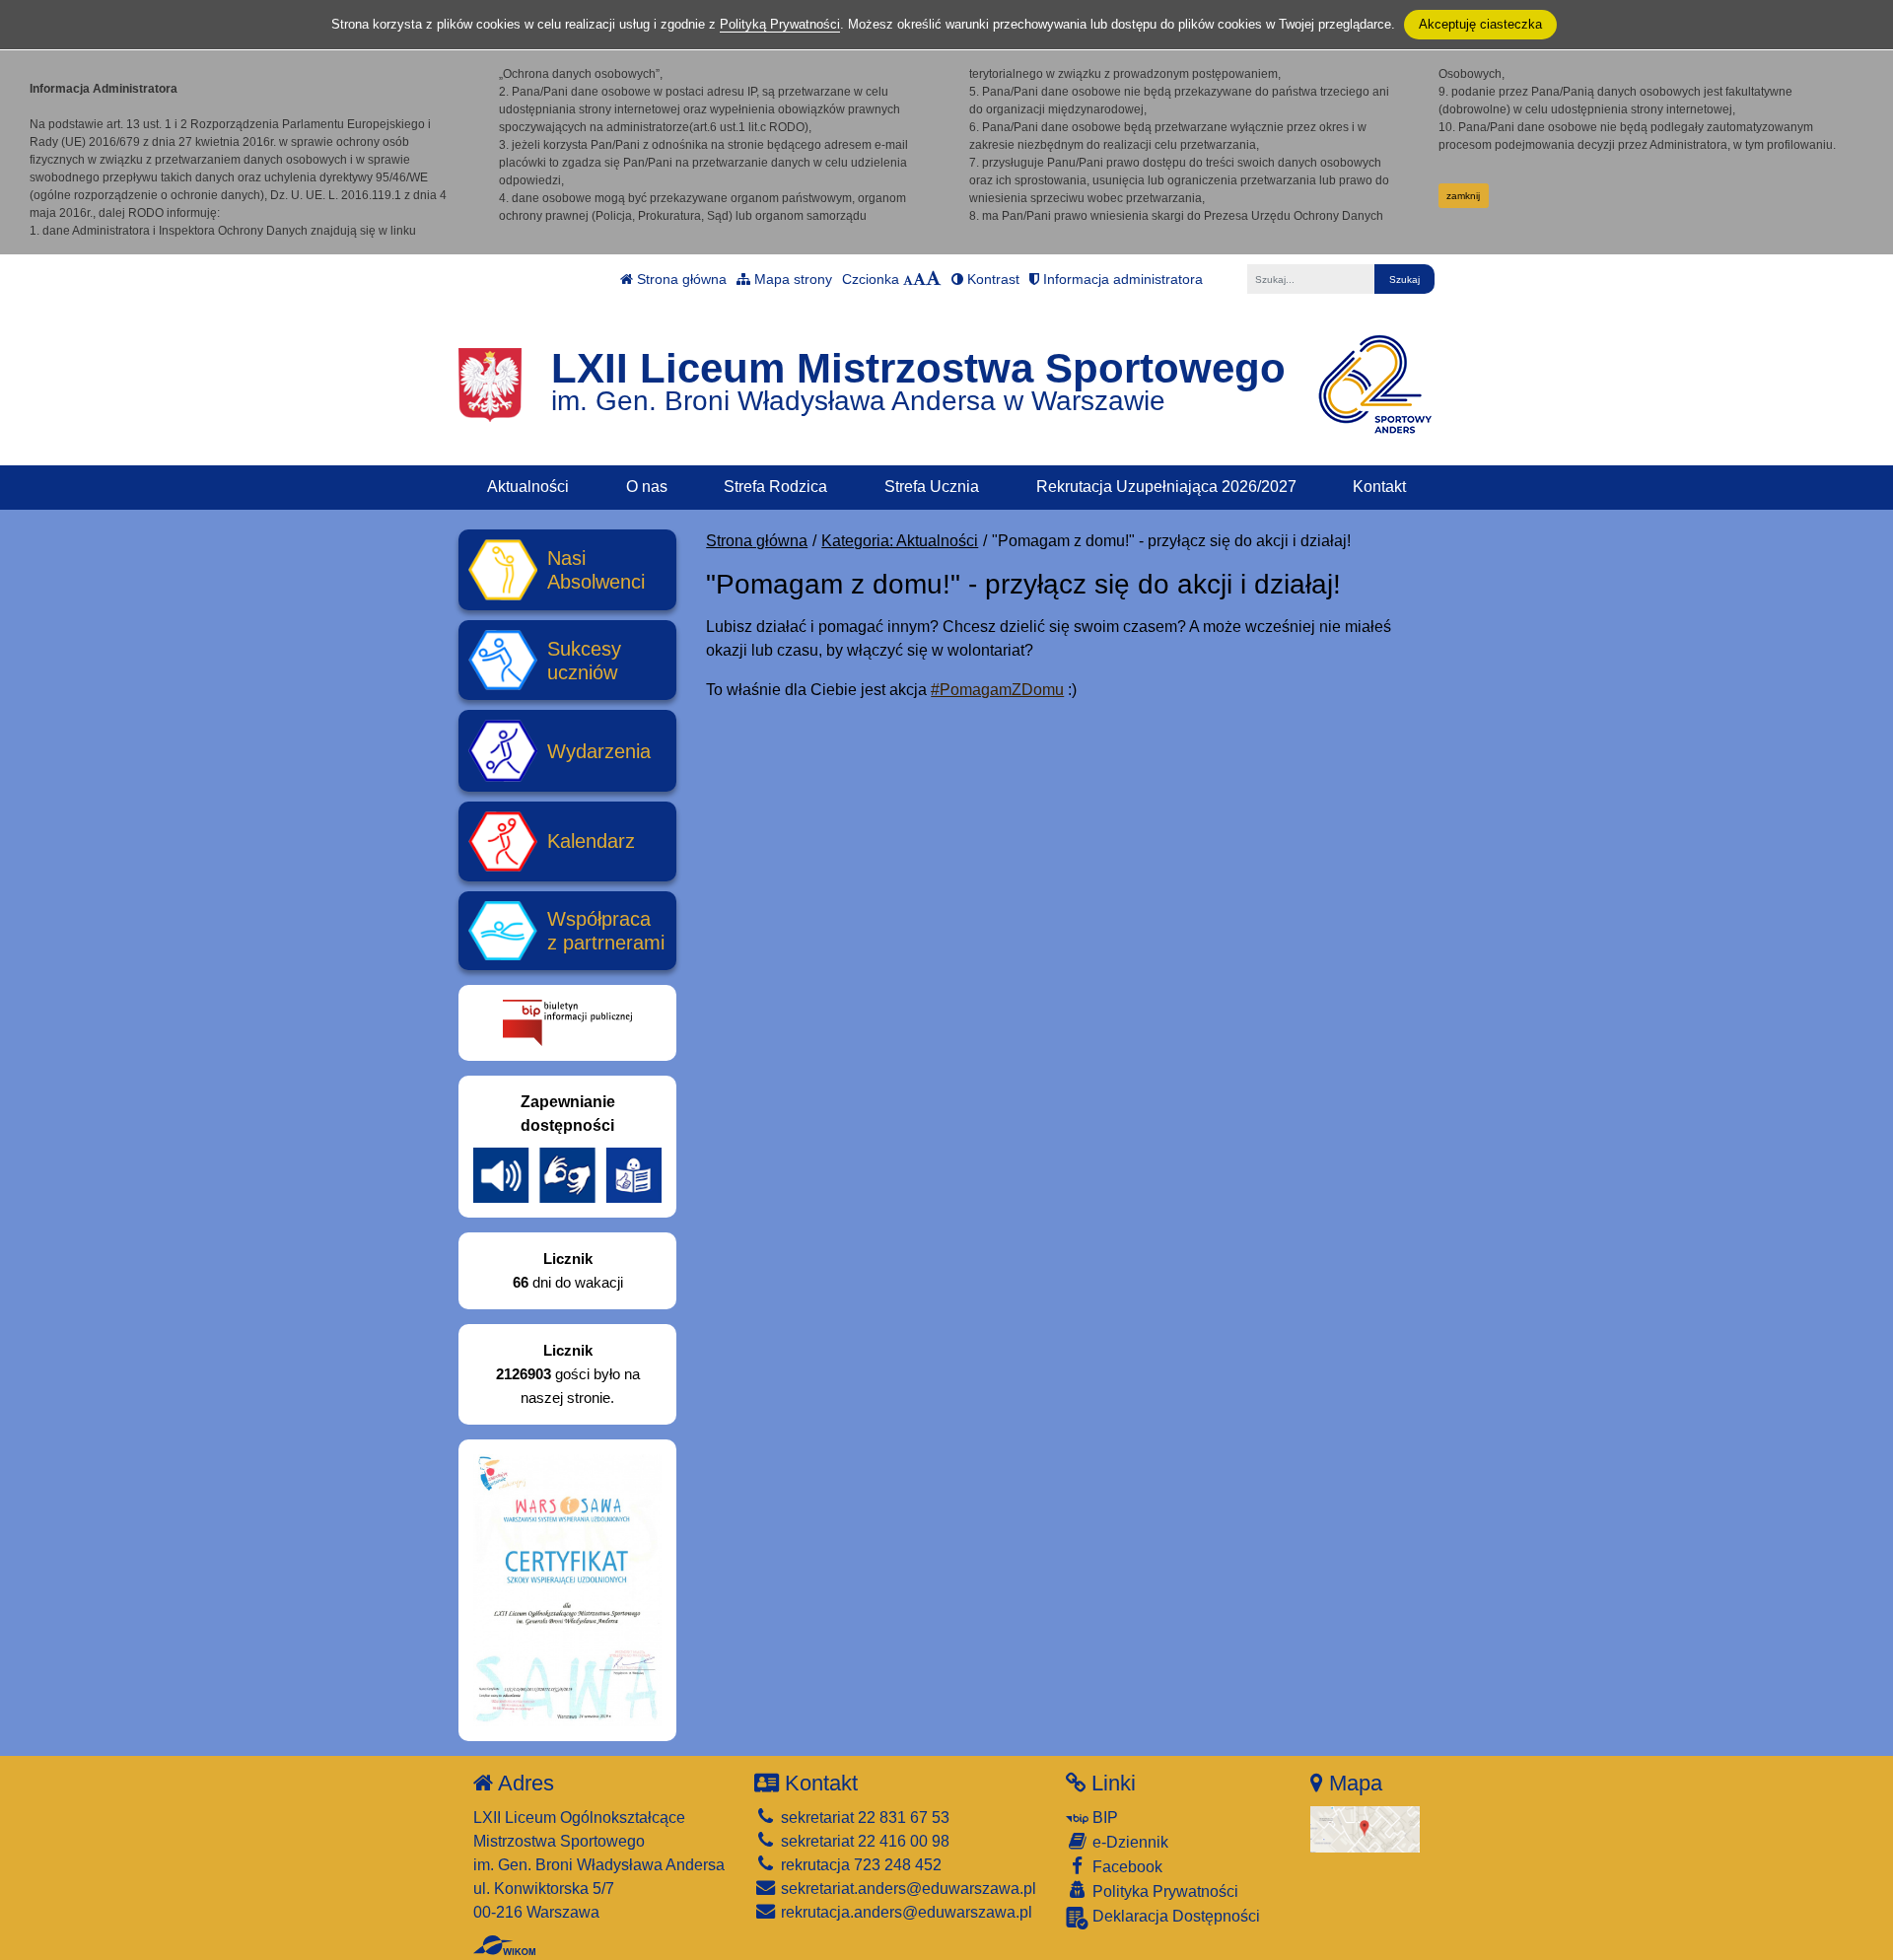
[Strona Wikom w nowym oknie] (504, 1945)
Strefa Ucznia (932, 487)
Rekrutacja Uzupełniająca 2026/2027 (1166, 487)
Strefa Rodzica (775, 487)
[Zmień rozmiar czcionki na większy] (919, 279)
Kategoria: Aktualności (900, 541)
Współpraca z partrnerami (606, 931)
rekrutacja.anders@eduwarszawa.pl (905, 1912)
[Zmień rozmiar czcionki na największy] (934, 279)
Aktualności (528, 487)
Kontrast (991, 279)
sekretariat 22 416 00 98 (863, 1841)
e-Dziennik (1128, 1842)
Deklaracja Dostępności (1174, 1916)
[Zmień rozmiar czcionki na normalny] (908, 279)
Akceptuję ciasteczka (1480, 24)
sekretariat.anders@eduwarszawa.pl (907, 1889)
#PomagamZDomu (997, 690)
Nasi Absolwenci (596, 570)
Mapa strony (791, 279)
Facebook (1125, 1867)
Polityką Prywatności (780, 24)
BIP (1103, 1818)
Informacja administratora (1121, 279)
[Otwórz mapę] (1365, 1828)
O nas (647, 487)
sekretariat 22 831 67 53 (863, 1818)
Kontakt (1379, 487)
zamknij (1463, 196)
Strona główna (680, 279)
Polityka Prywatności (1163, 1891)
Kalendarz (591, 841)
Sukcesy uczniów (584, 661)
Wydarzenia (599, 751)
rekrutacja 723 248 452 (859, 1865)
